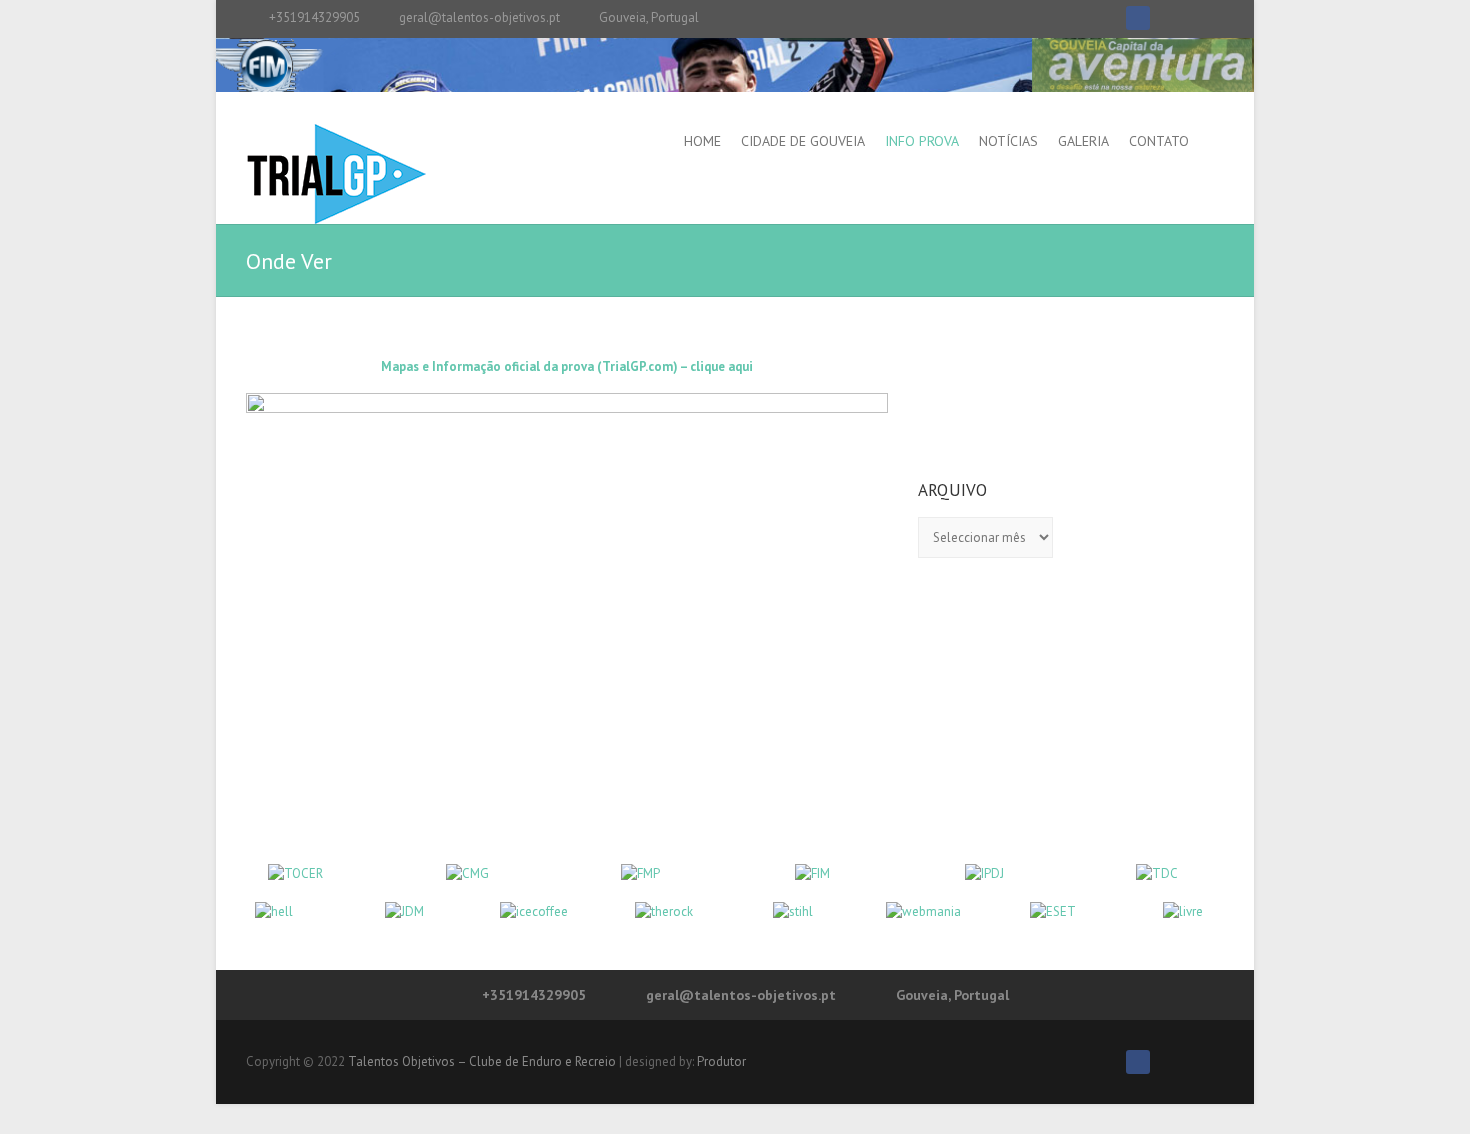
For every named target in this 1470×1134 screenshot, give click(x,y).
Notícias (1008, 141)
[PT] (1167, 18)
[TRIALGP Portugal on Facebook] (1138, 18)
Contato (1159, 141)
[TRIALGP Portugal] (336, 174)
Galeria (1083, 141)
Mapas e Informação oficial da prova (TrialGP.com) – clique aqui (567, 366)
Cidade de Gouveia (803, 141)
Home (702, 141)
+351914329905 (314, 17)
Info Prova (922, 141)
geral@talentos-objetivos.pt (479, 17)
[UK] (1204, 18)
